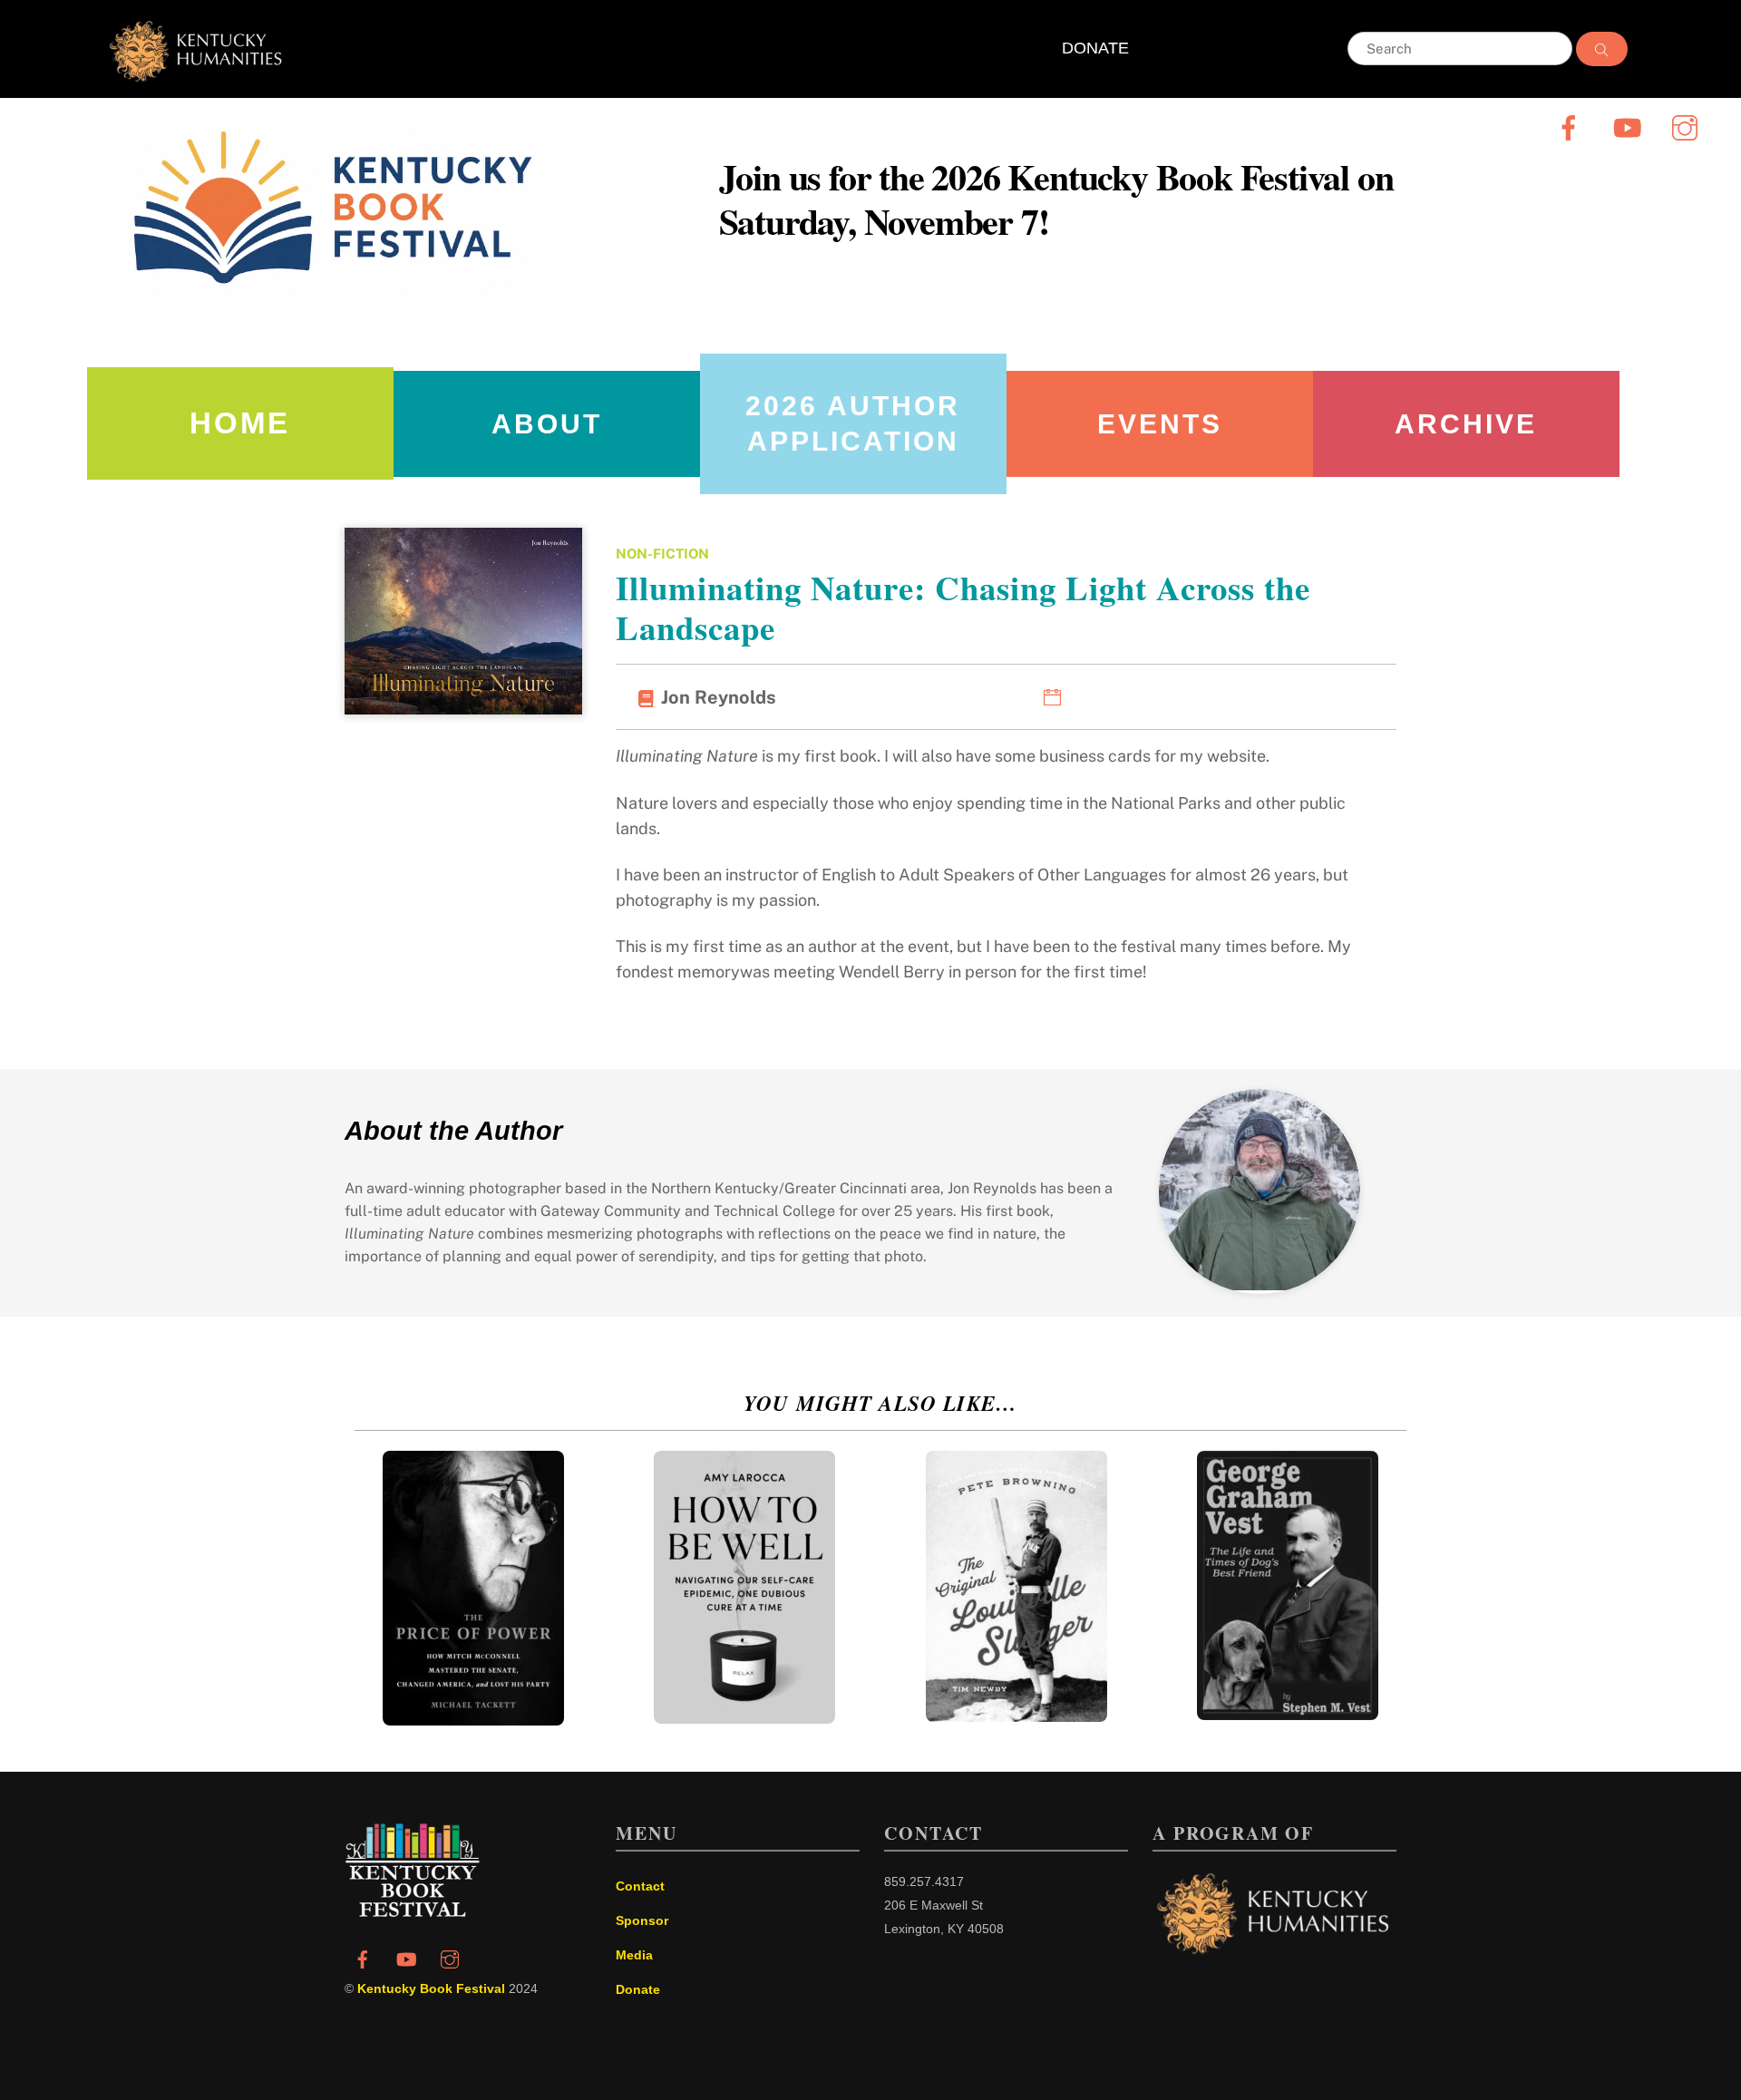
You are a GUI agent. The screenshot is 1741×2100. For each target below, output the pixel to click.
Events (1160, 424)
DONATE (1095, 48)
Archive (1466, 424)
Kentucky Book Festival (431, 1988)
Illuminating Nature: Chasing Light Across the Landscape (963, 608)
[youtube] (1630, 127)
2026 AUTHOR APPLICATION (853, 423)
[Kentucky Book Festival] (413, 1912)
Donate (638, 1989)
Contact (640, 1886)
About (547, 424)
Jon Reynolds (719, 697)
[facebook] (1572, 127)
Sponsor (642, 1920)
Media (634, 1955)
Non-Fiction (662, 554)
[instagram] (1688, 127)
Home (240, 423)
